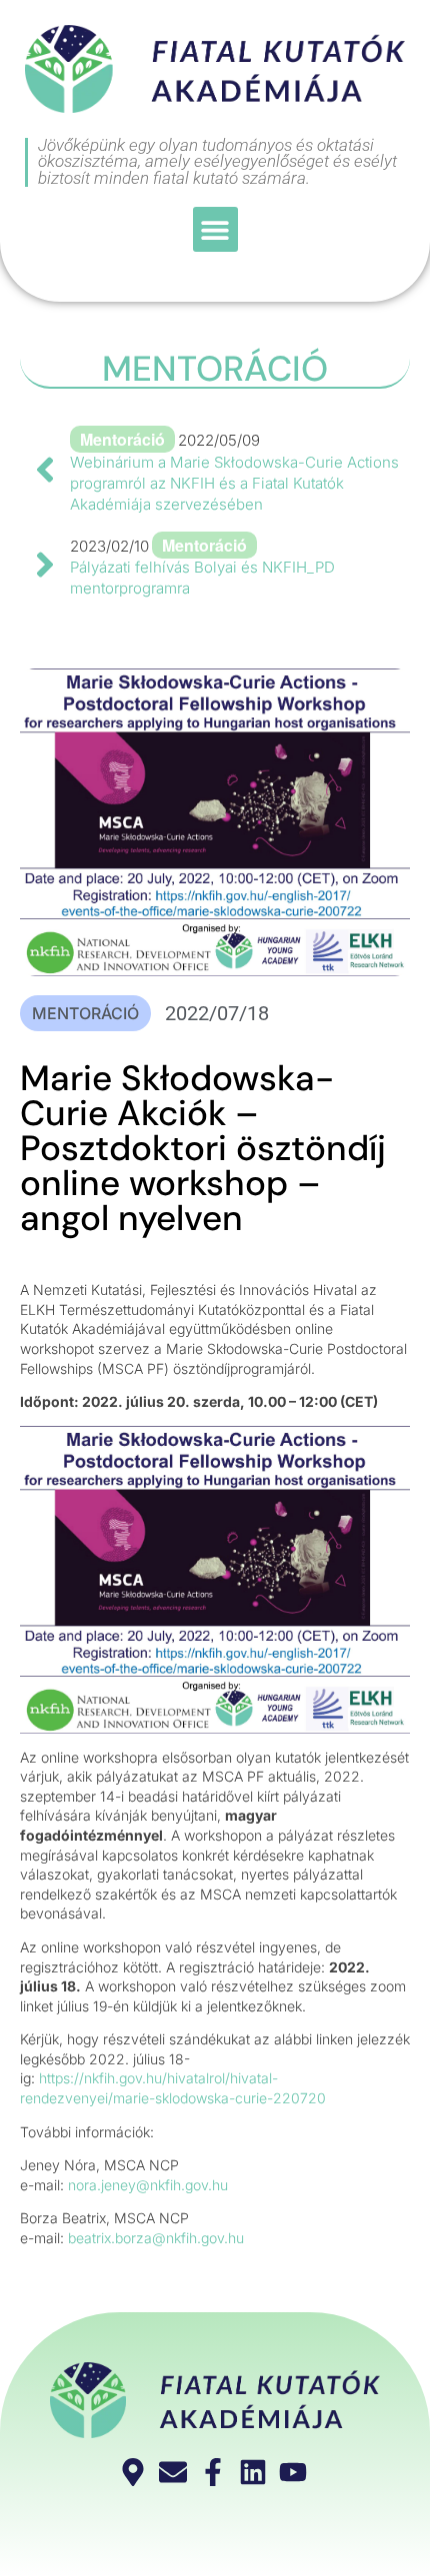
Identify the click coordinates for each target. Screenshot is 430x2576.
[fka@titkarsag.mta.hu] (175, 2472)
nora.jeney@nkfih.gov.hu (148, 2185)
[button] (215, 229)
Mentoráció (215, 369)
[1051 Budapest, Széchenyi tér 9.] (135, 2472)
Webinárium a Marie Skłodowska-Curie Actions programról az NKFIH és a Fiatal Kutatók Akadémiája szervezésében (234, 483)
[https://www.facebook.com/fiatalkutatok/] (215, 2472)
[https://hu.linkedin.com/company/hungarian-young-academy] (255, 2472)
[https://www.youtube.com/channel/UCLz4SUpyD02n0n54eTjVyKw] (295, 2472)
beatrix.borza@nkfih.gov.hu (156, 2238)
